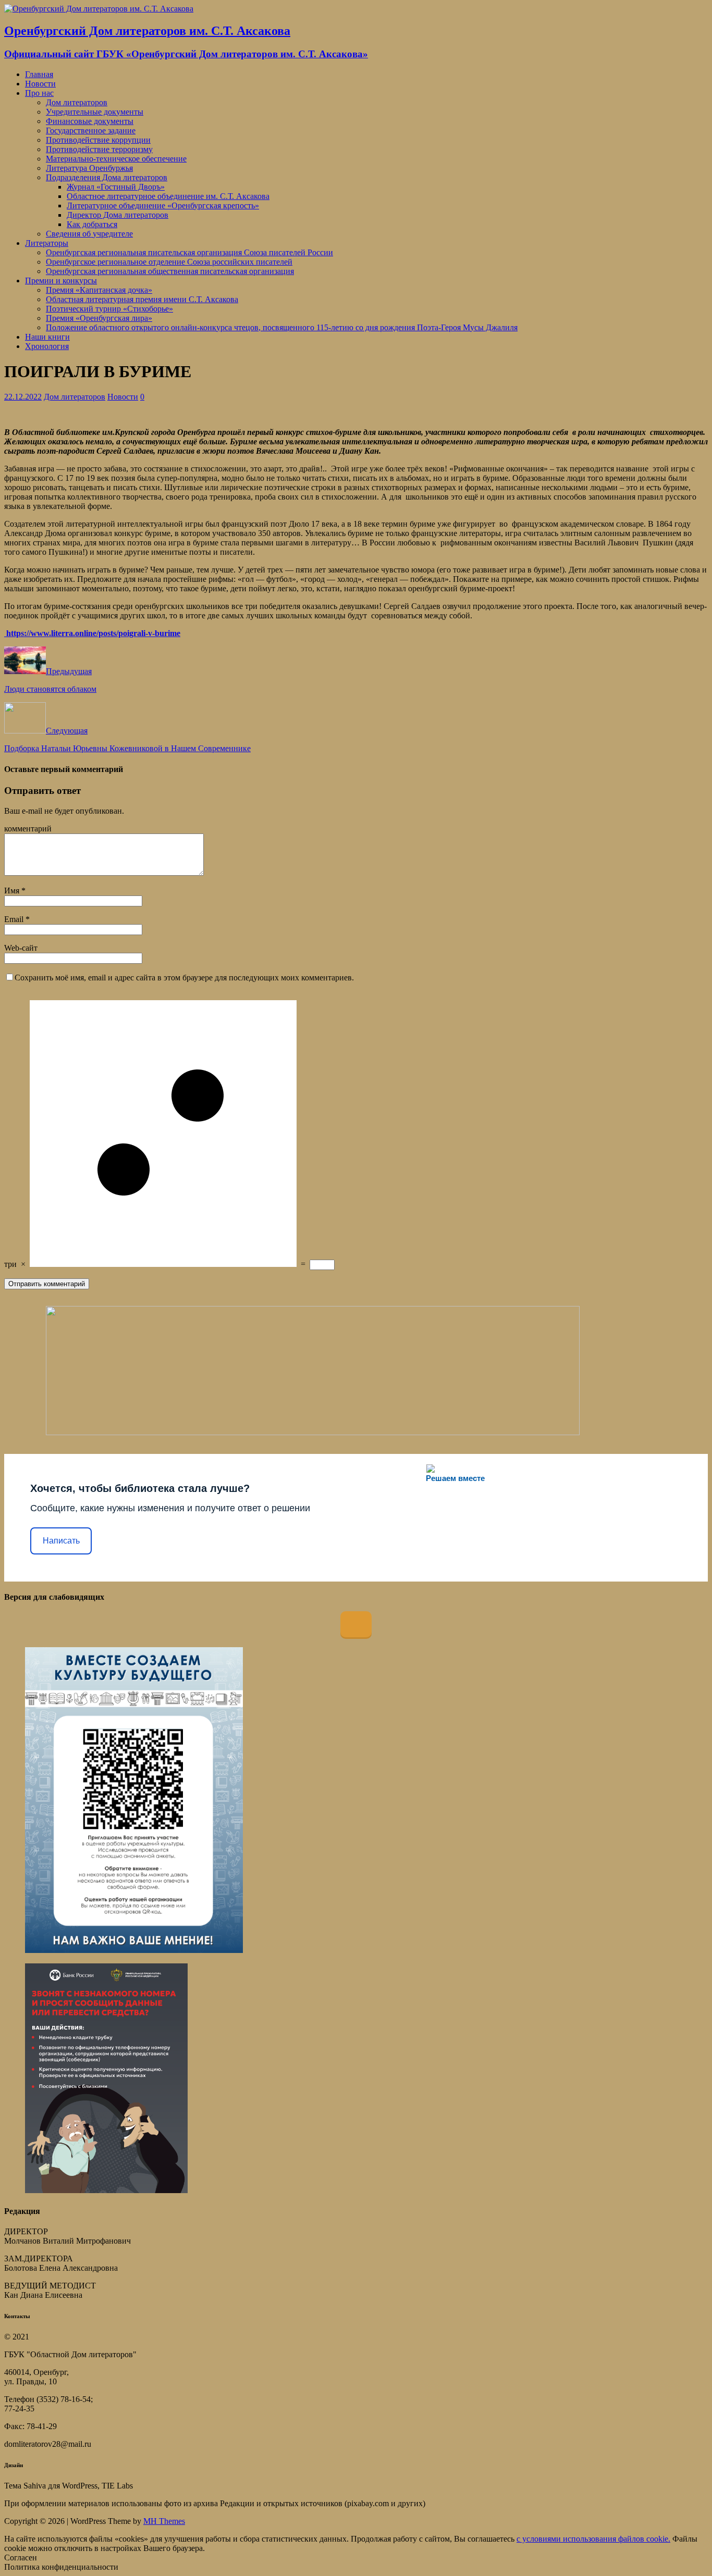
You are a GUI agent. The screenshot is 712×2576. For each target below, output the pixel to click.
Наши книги (47, 337)
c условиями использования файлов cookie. (593, 2539)
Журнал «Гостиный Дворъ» (116, 187)
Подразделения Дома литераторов (107, 177)
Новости (40, 84)
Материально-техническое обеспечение (116, 159)
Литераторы (47, 243)
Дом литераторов (77, 102)
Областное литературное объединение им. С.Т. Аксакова (168, 196)
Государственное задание (91, 130)
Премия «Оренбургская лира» (99, 318)
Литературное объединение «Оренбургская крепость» (163, 206)
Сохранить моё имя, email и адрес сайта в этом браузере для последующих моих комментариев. (184, 978)
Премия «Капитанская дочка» (99, 290)
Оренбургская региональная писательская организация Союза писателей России (189, 252)
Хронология (47, 346)
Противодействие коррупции (98, 140)
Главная (39, 74)
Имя (13, 891)
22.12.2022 (23, 397)
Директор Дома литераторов (118, 215)
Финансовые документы (90, 121)
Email (15, 919)
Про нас (39, 93)
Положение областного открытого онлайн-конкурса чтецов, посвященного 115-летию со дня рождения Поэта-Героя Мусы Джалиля (282, 327)
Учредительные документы (95, 112)
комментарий (28, 829)
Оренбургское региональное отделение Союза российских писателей (169, 262)
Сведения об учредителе (89, 234)
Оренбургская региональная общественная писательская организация (170, 271)
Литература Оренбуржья (89, 168)
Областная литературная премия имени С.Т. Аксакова (142, 299)
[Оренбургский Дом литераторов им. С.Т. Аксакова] (99, 9)
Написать (61, 1541)
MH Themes (164, 2521)
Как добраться (92, 224)
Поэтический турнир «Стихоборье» (109, 309)
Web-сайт (21, 948)
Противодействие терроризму (99, 149)
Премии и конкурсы (61, 281)
